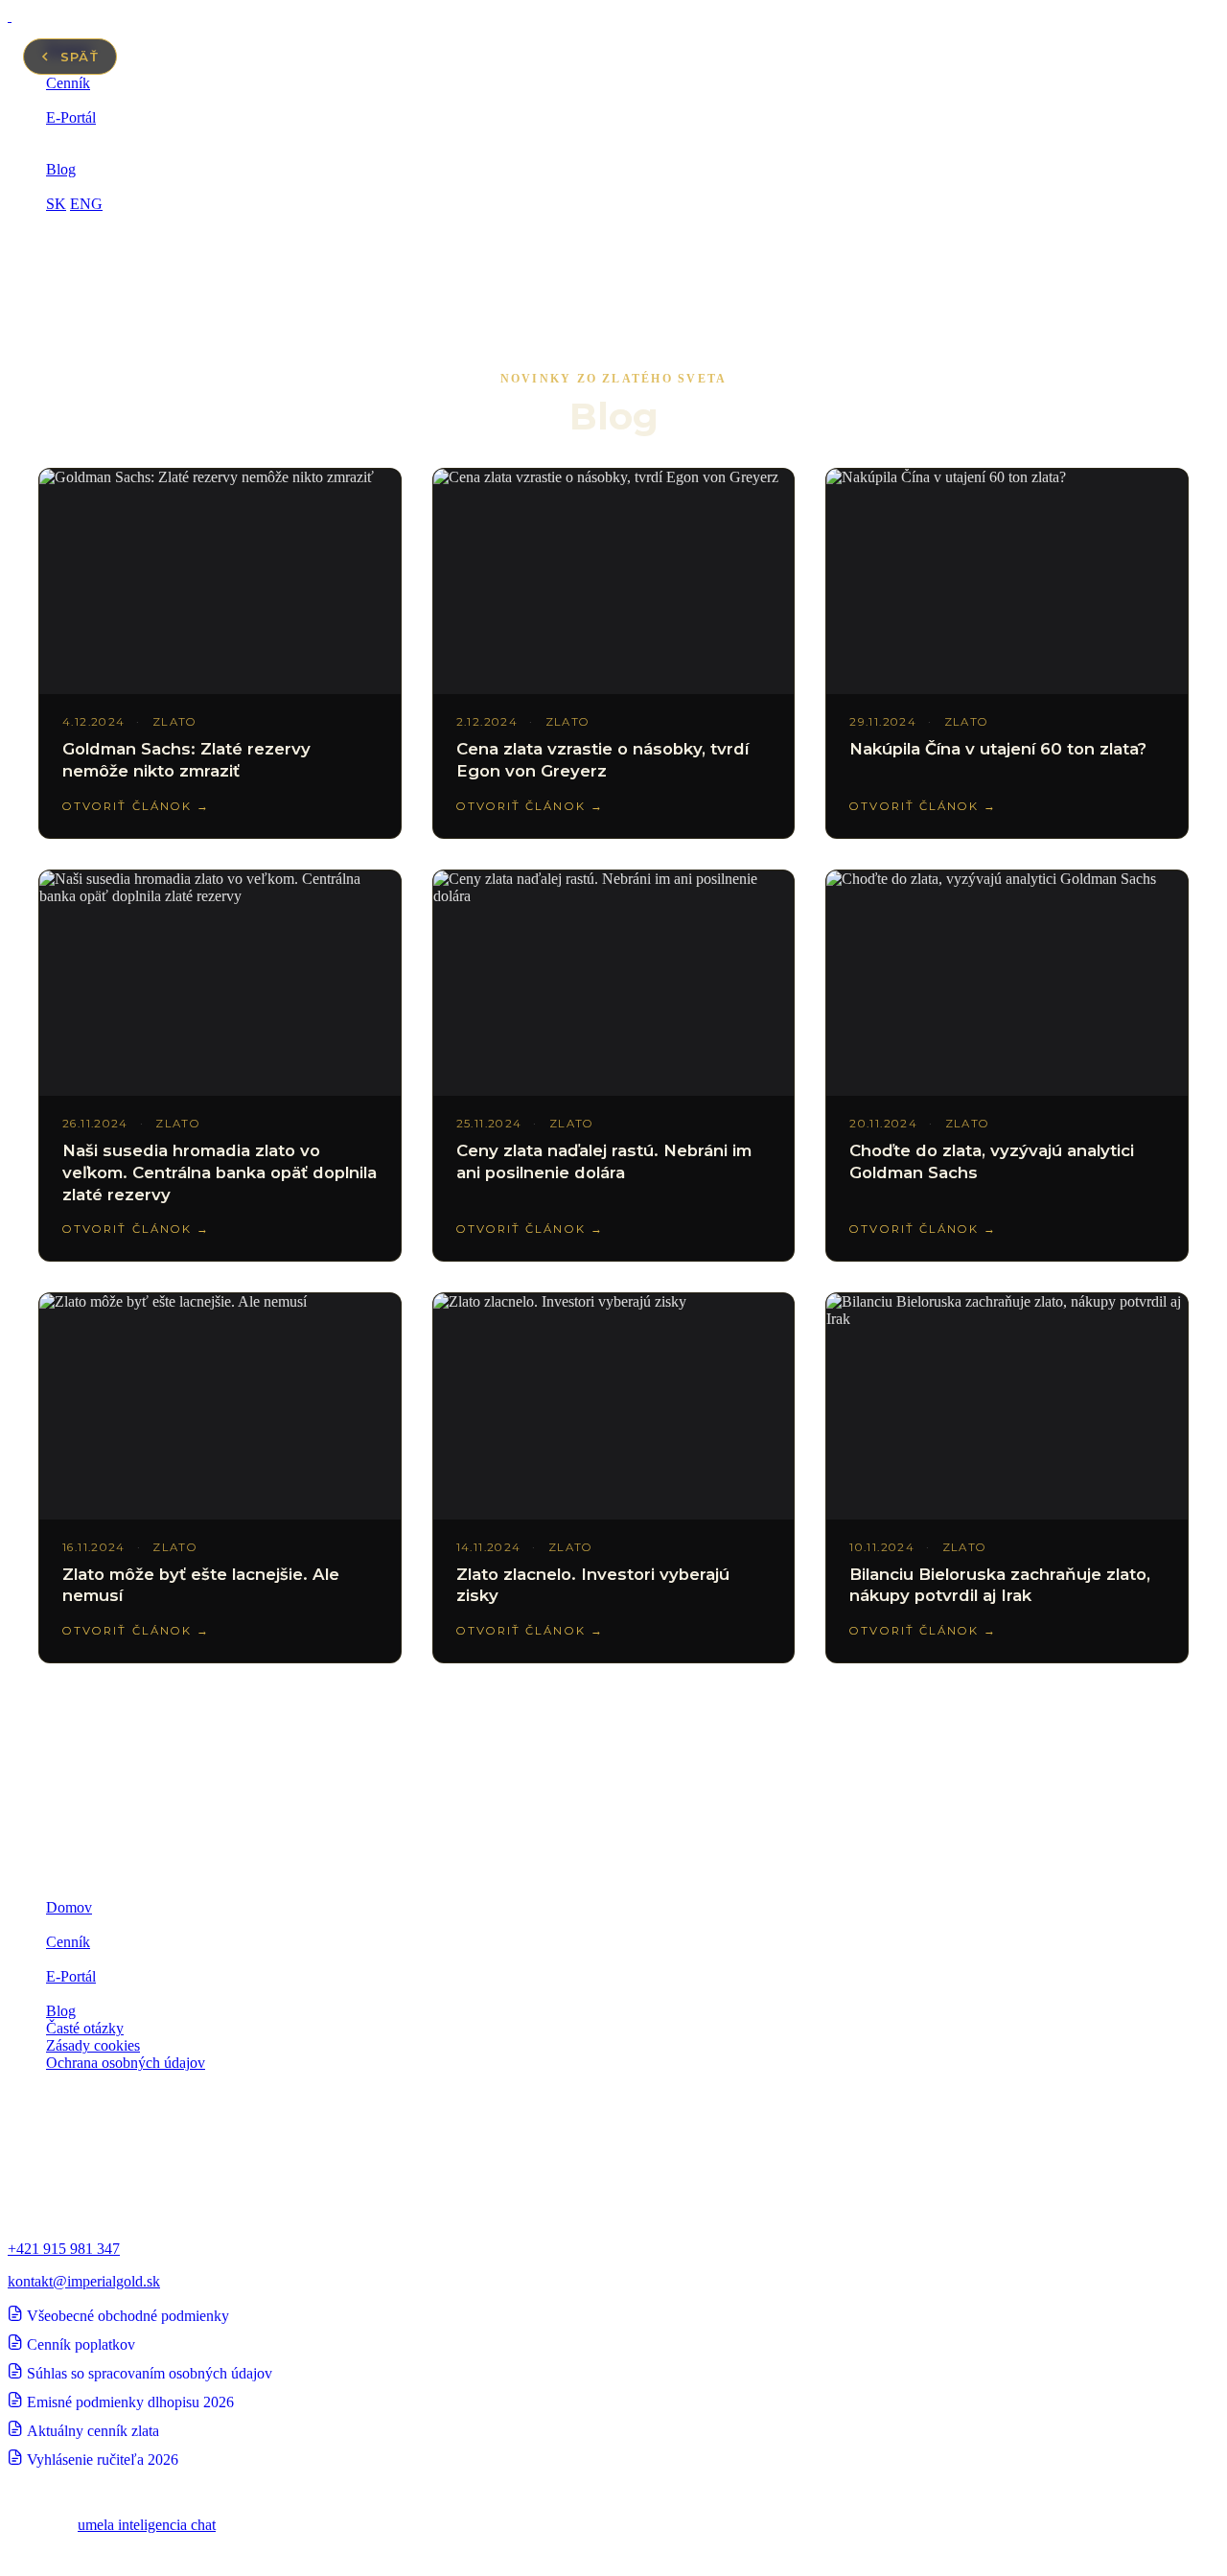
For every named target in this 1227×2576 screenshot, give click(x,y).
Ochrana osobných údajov (126, 2063)
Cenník (68, 83)
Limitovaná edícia (100, 152)
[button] (613, 271)
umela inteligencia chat (147, 2525)
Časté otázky (85, 2028)
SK (56, 204)
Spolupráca (80, 135)
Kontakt (70, 186)
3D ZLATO (82, 1925)
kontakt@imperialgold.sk (84, 2281)
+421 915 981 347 (64, 2249)
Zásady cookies (93, 2045)
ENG (86, 204)
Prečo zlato (80, 100)
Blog (61, 169)
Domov (69, 1907)
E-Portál (71, 117)
